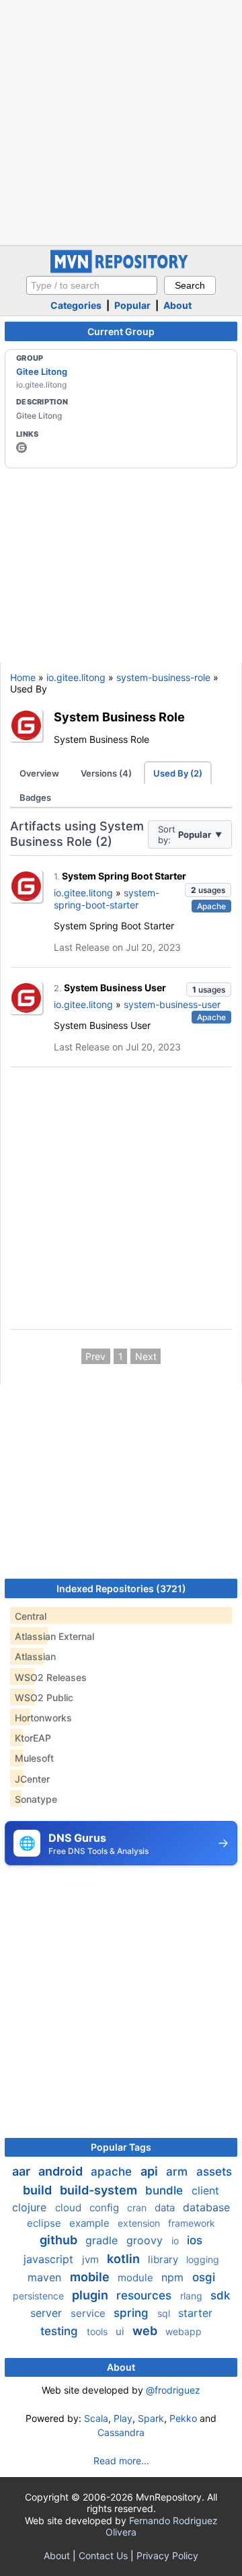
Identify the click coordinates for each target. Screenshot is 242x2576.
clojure (31, 2207)
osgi (204, 2277)
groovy (146, 2240)
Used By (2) (178, 773)
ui (121, 2331)
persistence (40, 2296)
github (60, 2240)
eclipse (45, 2223)
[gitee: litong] (22, 448)
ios (195, 2240)
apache (113, 2172)
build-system (100, 2190)
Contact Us (103, 2555)
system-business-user (172, 1004)
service (89, 2313)
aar (23, 2171)
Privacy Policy (167, 2555)
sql (165, 2313)
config (106, 2208)
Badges (35, 797)
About (177, 305)
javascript (50, 2259)
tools (98, 2331)
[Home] (121, 270)
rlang (193, 2296)
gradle (103, 2240)
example (91, 2223)
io (176, 2241)
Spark (151, 2418)
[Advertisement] (121, 121)
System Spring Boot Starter (124, 876)
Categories (76, 305)
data (166, 2208)
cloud (70, 2208)
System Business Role (119, 717)
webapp (184, 2331)
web (146, 2331)
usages (208, 890)
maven (46, 2277)
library (164, 2259)
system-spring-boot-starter (107, 899)
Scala (96, 2418)
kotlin (125, 2259)
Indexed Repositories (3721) (121, 1588)
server (48, 2313)
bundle (166, 2190)
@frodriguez (173, 2390)
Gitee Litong (42, 371)
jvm (92, 2259)
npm (174, 2277)
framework (192, 2223)
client (205, 2190)
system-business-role (163, 677)
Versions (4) (106, 773)
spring (133, 2313)
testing (61, 2331)
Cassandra (121, 2432)
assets (214, 2172)
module (137, 2278)
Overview (39, 773)
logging (203, 2259)
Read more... (121, 2461)
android (62, 2171)
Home (23, 677)
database (206, 2207)
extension (140, 2223)
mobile (91, 2277)
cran (138, 2208)
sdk (220, 2295)
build (39, 2190)
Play (123, 2418)
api (151, 2171)
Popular (132, 305)
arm (178, 2172)
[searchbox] (92, 285)
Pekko (183, 2418)
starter (195, 2313)
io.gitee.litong (76, 677)
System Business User (115, 988)
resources (146, 2295)
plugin (91, 2295)
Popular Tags (121, 2147)
